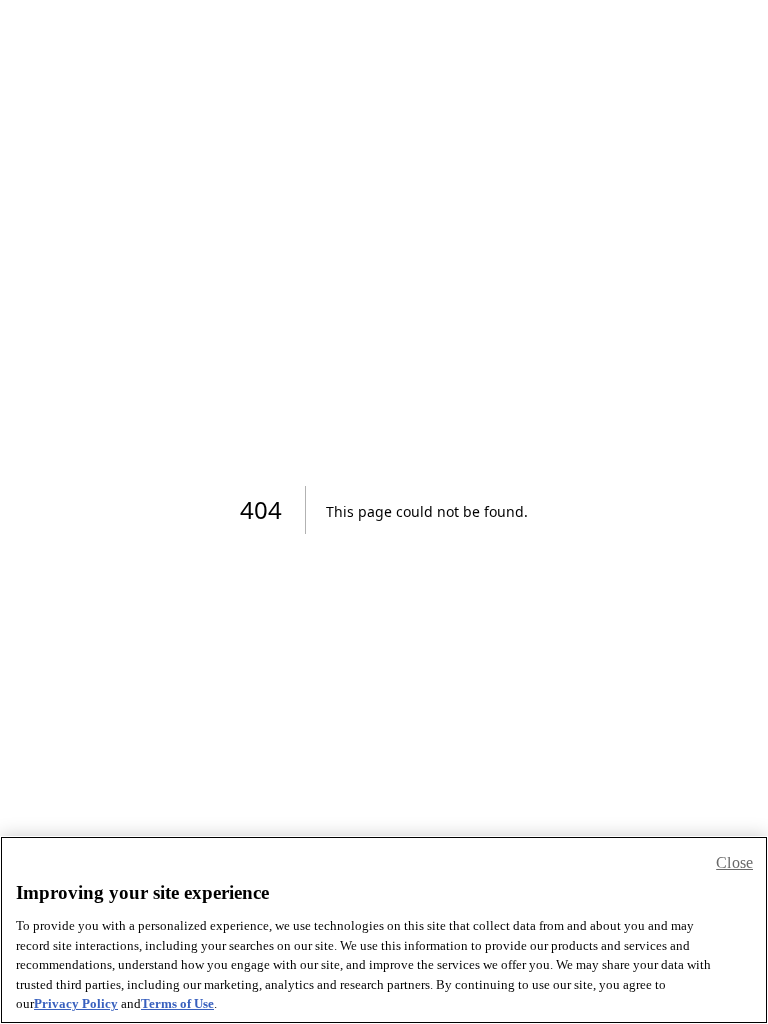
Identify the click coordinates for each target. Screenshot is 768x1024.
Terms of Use (177, 1003)
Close (734, 862)
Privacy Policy (76, 1003)
